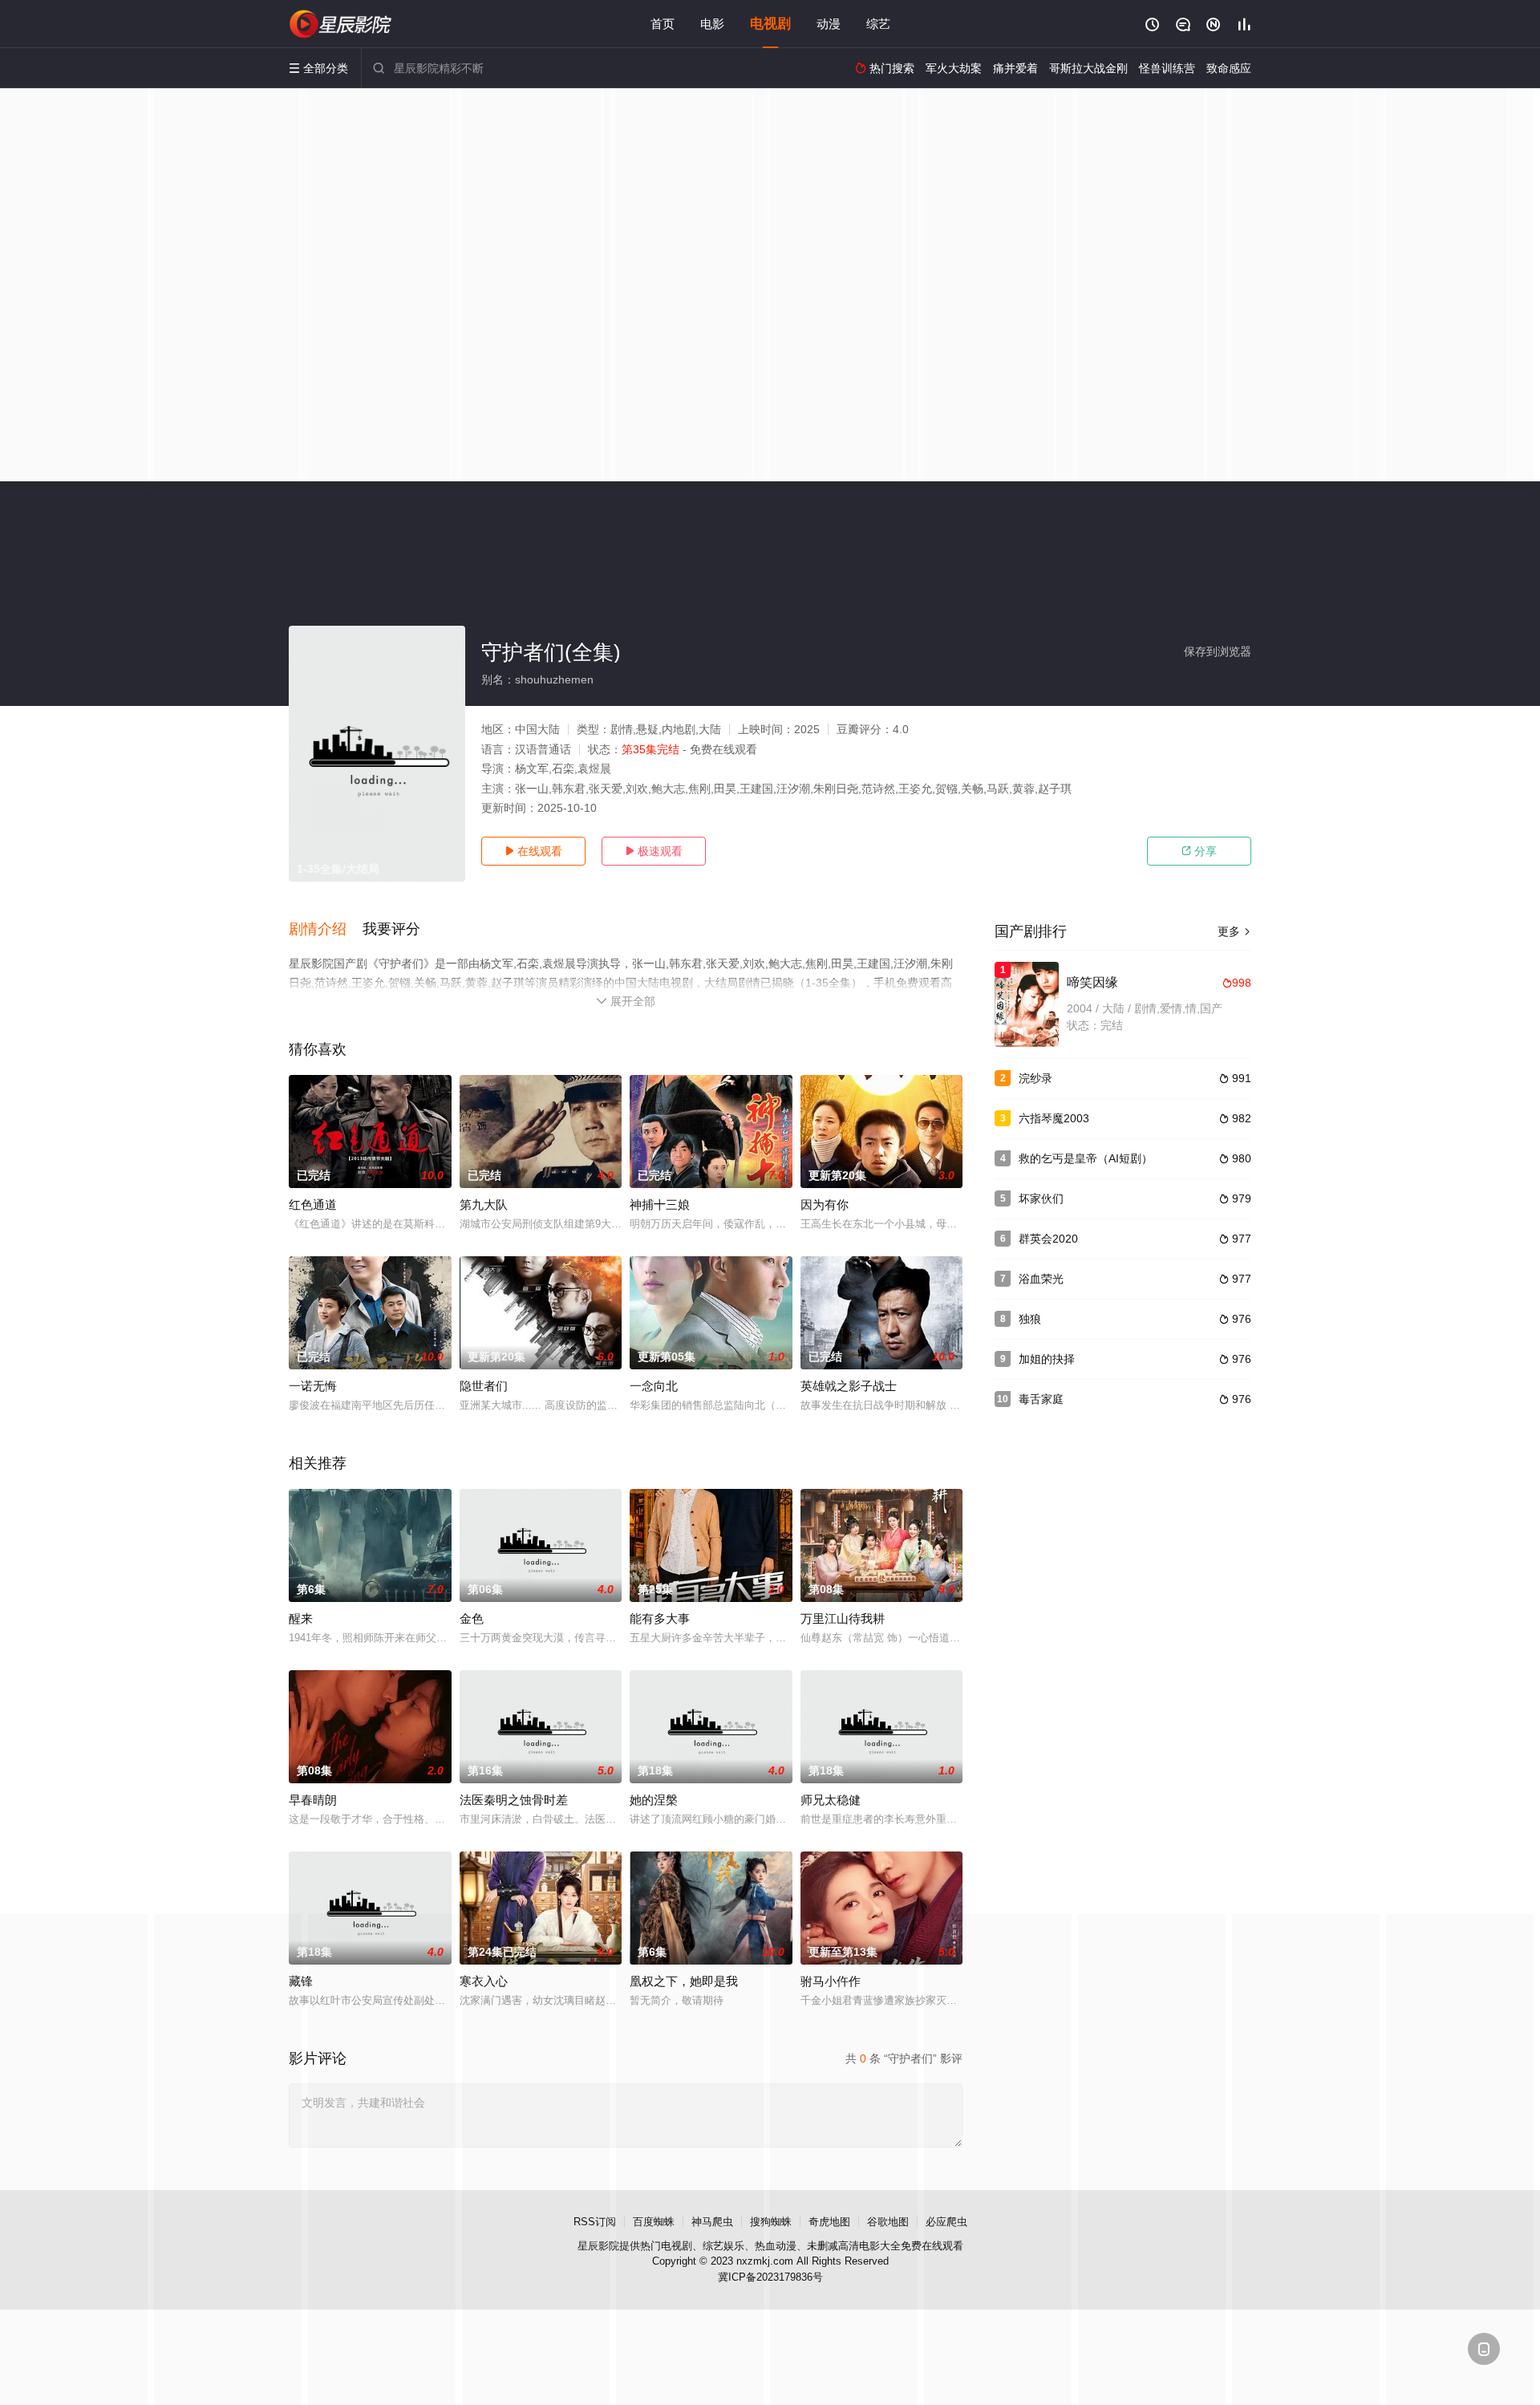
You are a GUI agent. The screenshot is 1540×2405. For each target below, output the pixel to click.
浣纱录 (1035, 1078)
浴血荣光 (1041, 1279)
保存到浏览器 (1218, 651)
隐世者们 (484, 1386)
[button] (326, 930)
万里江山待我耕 (843, 1618)
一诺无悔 (313, 1386)
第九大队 (484, 1205)
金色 (472, 1618)
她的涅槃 (654, 1800)
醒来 (301, 1618)
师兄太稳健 (831, 1800)
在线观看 (533, 851)
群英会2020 (1048, 1239)
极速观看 (654, 851)
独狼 (1030, 1319)
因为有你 (825, 1205)
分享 (1199, 851)
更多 (1234, 931)
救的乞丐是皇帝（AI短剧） (1086, 1158)
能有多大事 (660, 1618)
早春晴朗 (313, 1800)
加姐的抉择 (1047, 1359)
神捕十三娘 (660, 1205)
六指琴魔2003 (1054, 1118)
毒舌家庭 (1041, 1399)
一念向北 (654, 1386)
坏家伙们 (1041, 1198)
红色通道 (313, 1205)
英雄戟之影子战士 (849, 1386)
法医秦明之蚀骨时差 (514, 1800)
